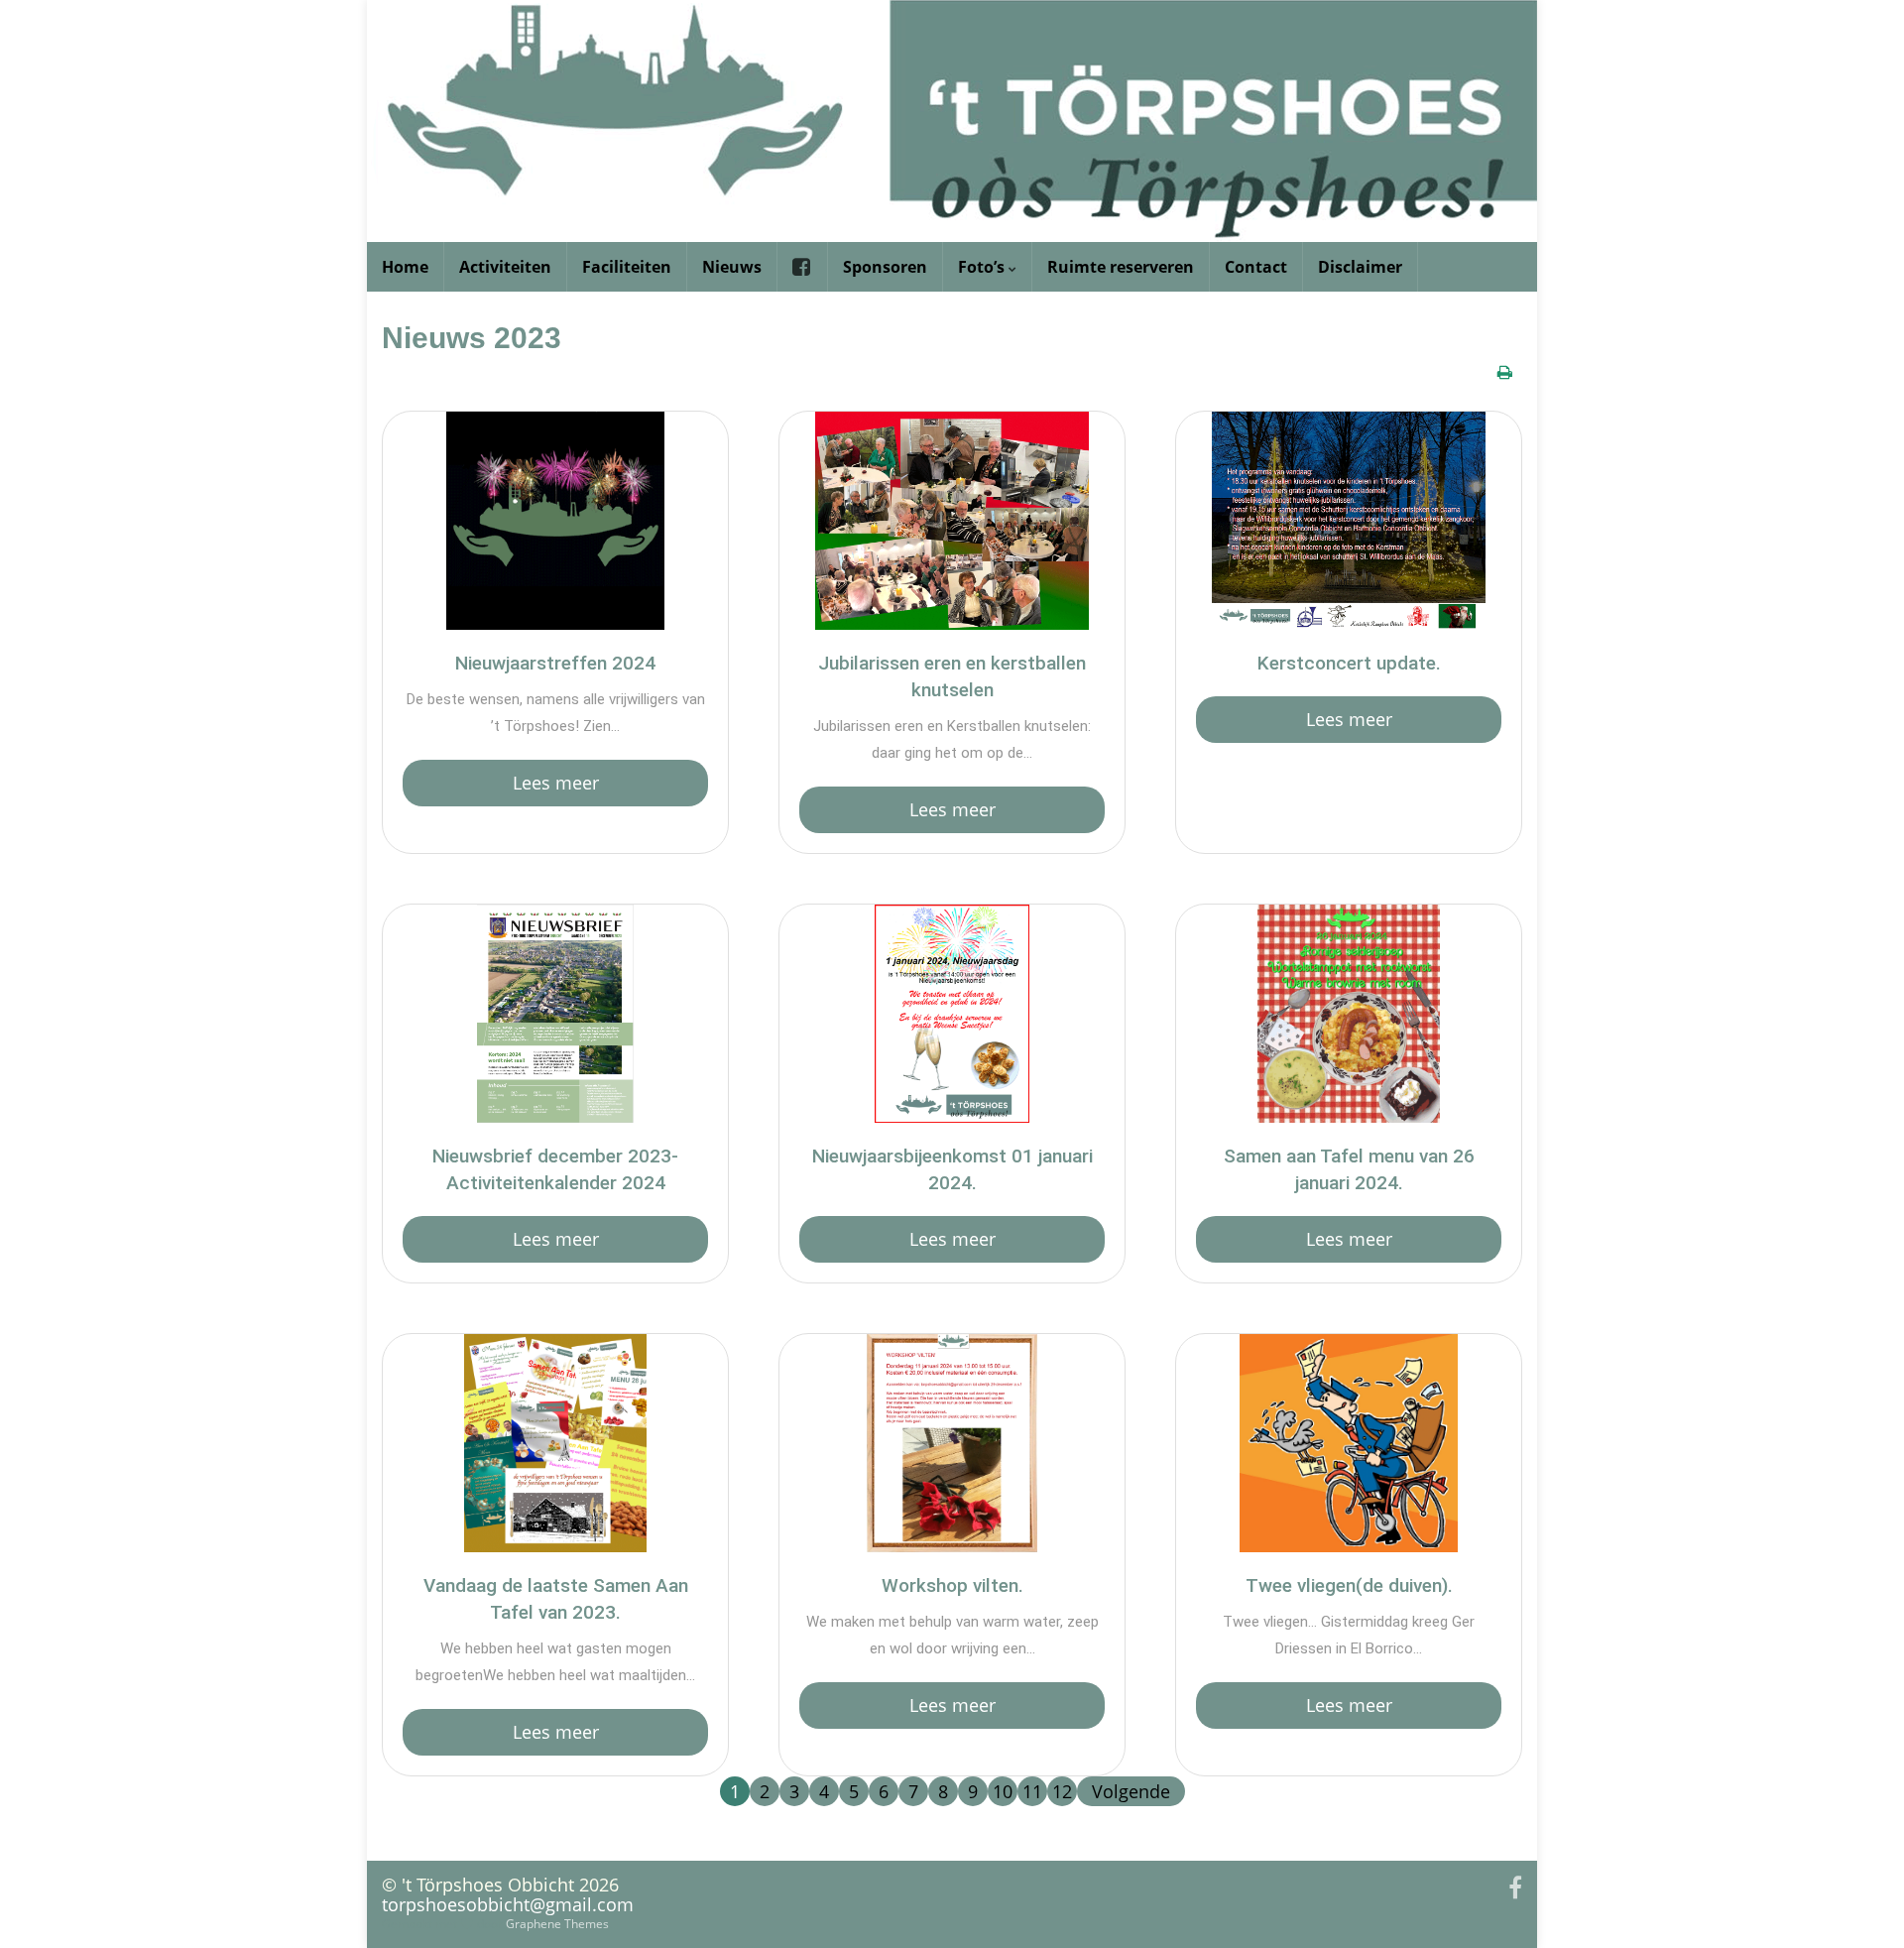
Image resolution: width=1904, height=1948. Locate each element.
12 (1062, 1791)
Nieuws (732, 267)
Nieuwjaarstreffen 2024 (555, 663)
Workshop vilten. (952, 1585)
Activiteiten (505, 267)
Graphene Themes (557, 1924)
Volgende (1131, 1791)
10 (1003, 1791)
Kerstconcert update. (1349, 663)
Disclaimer (1360, 267)
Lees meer (556, 783)
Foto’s (983, 267)
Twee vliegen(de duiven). (1349, 1585)
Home (405, 267)
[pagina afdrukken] (1505, 372)
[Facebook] (1515, 1884)
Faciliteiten (627, 267)
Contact (1256, 267)
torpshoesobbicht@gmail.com (508, 1904)
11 (1032, 1791)
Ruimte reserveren (1121, 267)
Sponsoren (885, 267)
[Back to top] (1859, 1903)
